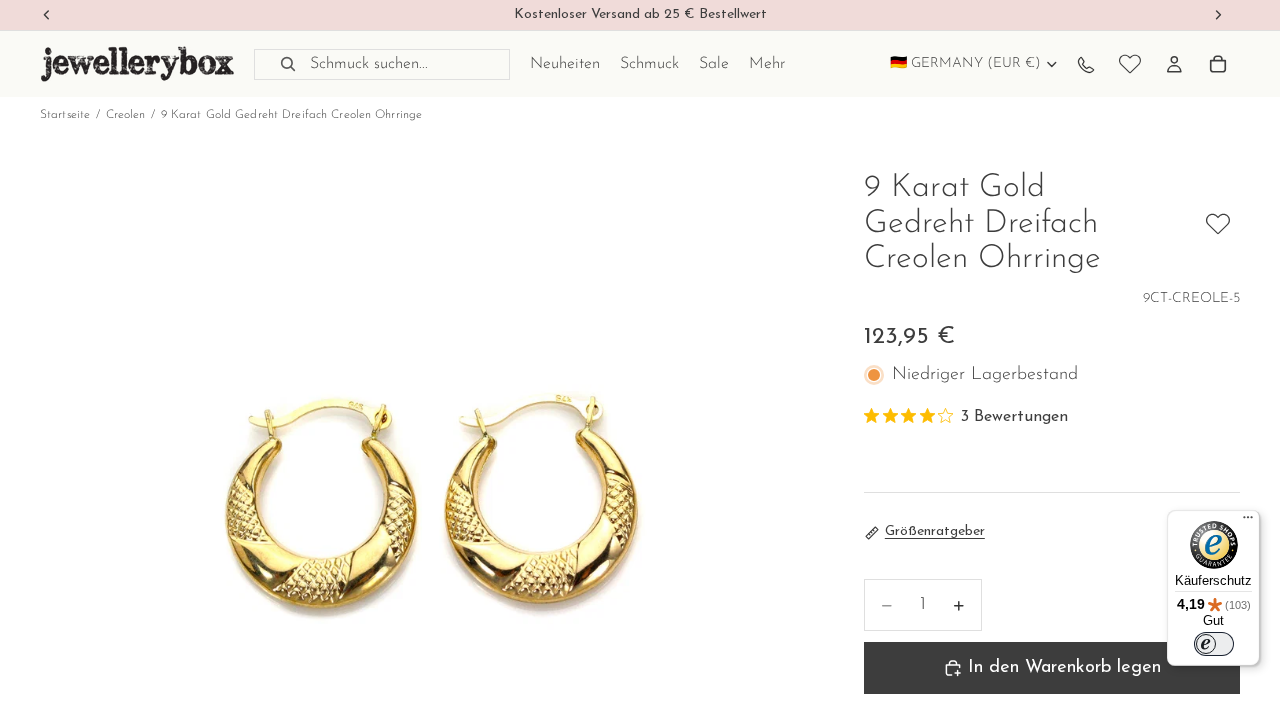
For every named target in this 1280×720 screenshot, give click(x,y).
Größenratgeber (935, 531)
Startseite (65, 115)
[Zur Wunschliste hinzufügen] (1218, 224)
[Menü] (1248, 522)
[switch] (1214, 644)
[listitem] (767, 64)
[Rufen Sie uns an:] (1086, 64)
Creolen (126, 115)
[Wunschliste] (1130, 64)
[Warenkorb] (1218, 64)
